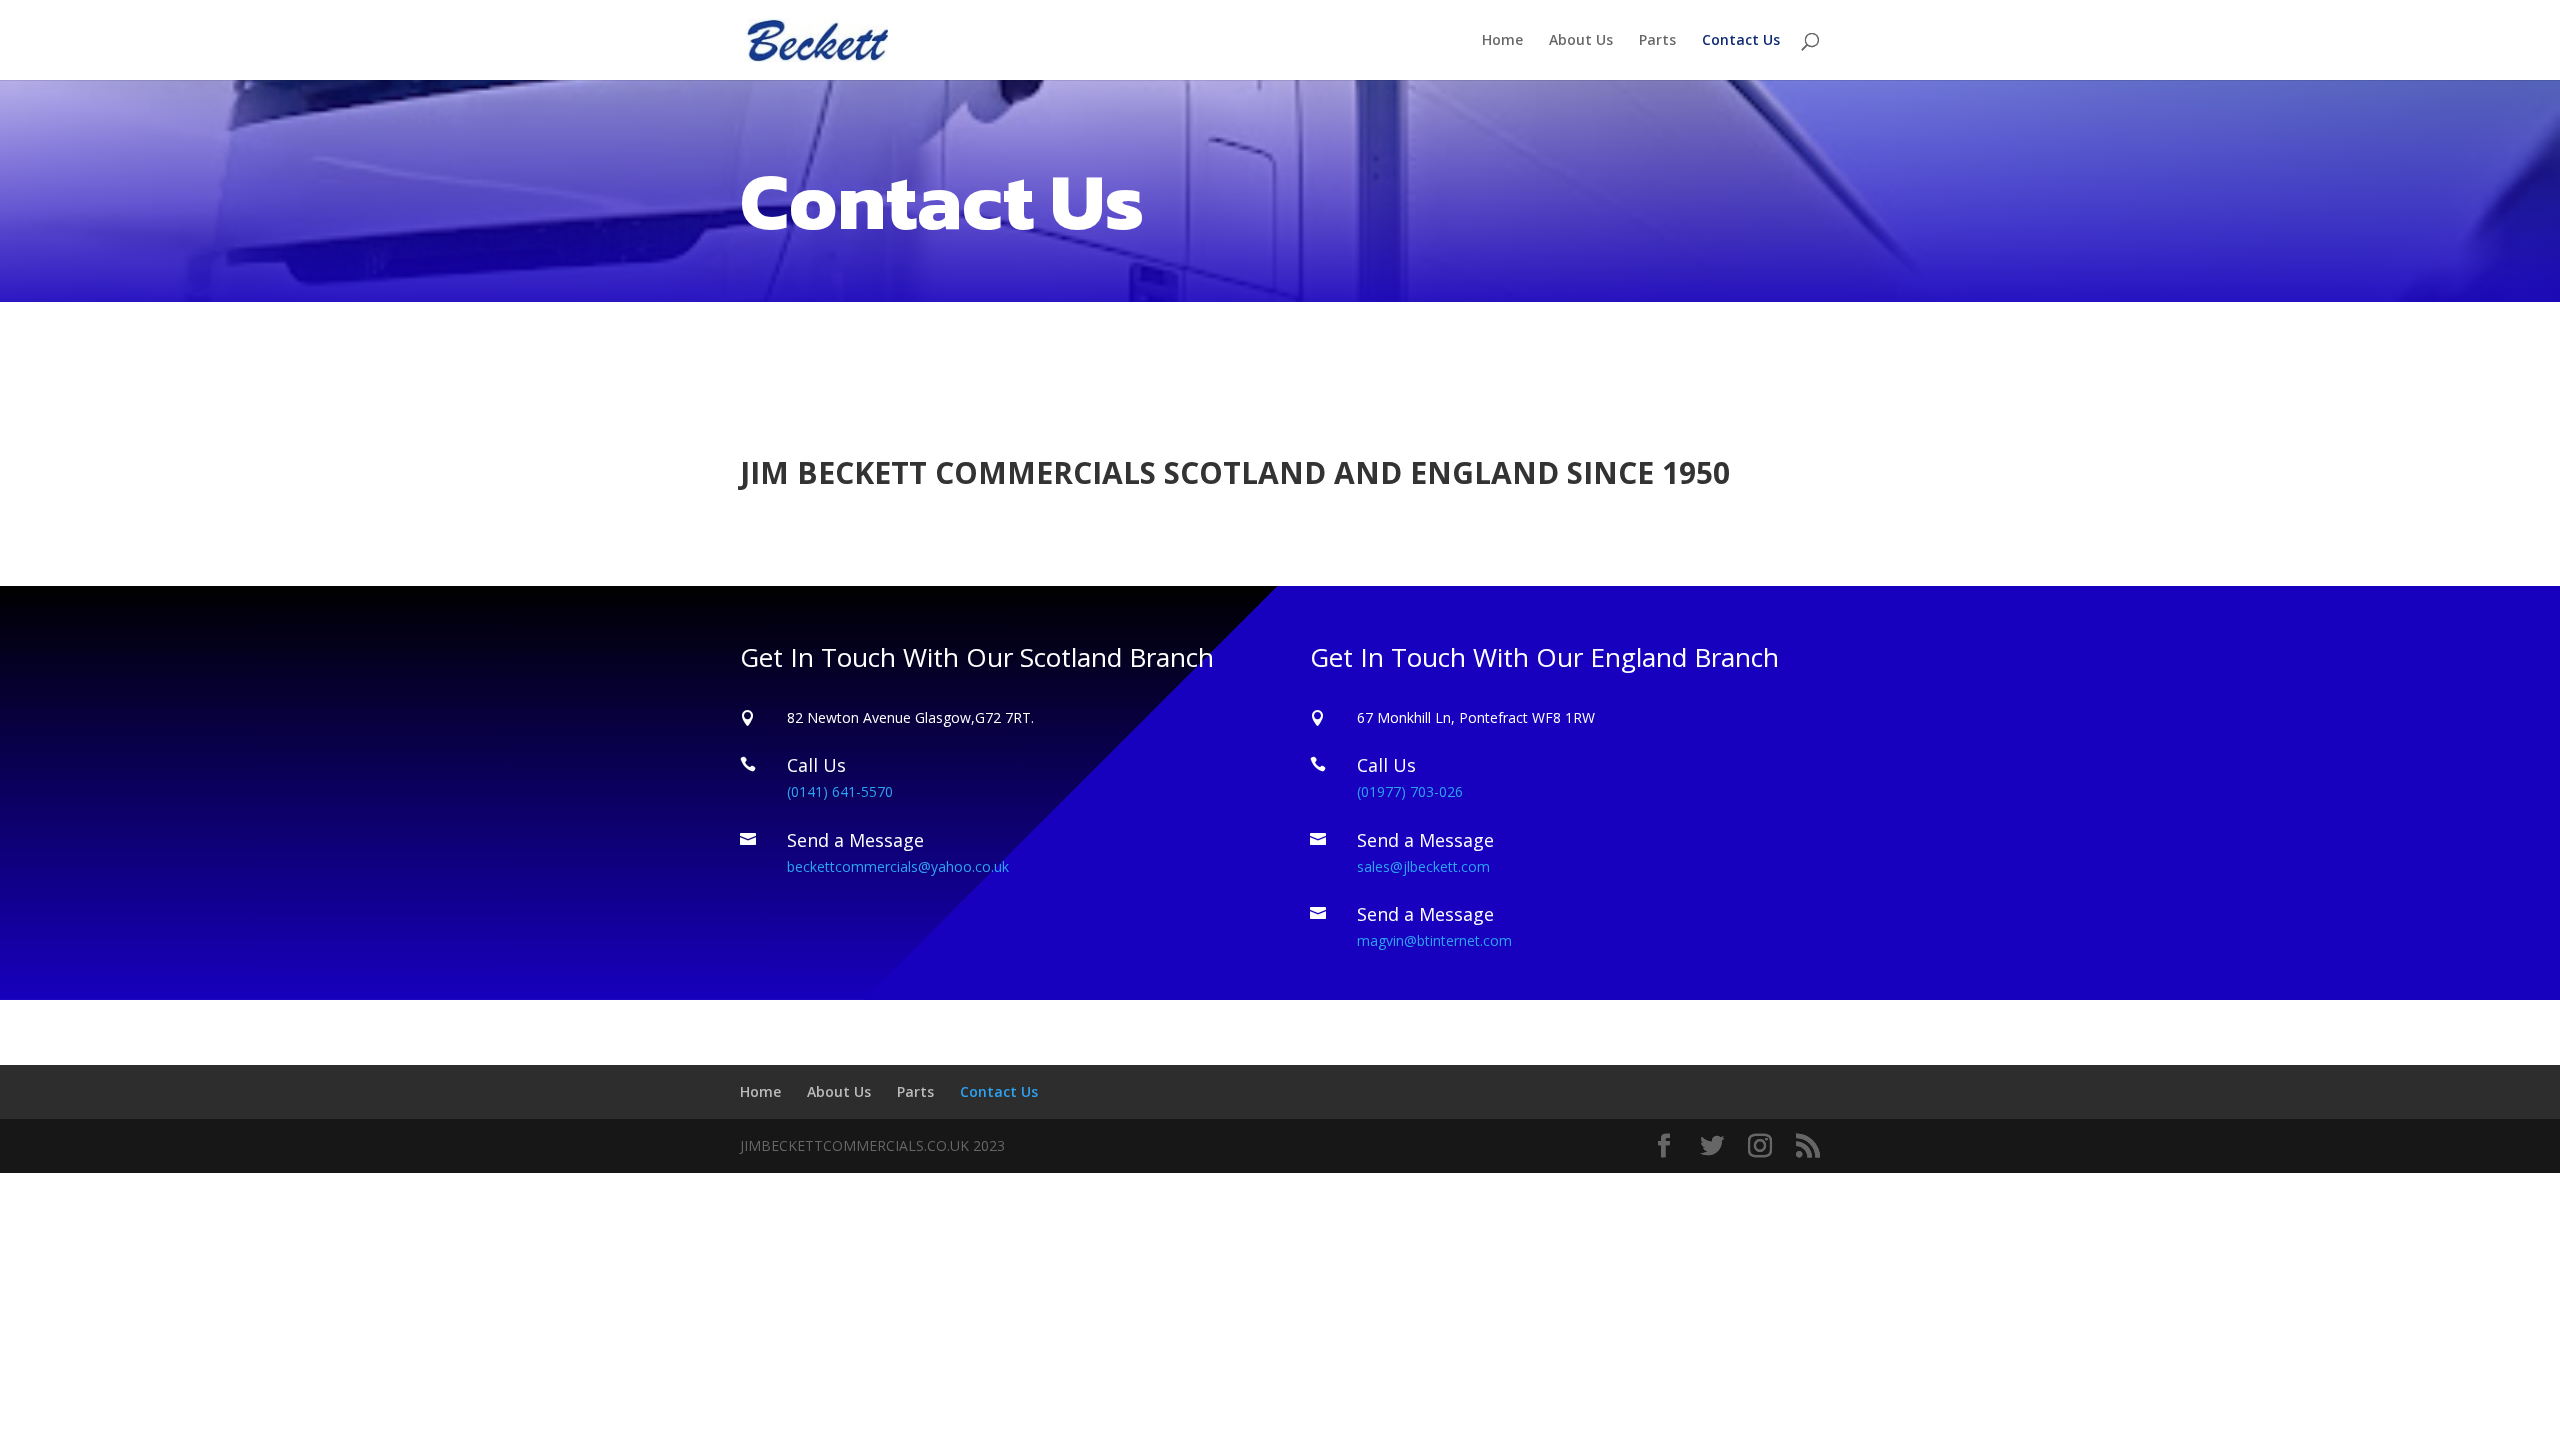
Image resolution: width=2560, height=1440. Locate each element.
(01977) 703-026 (1410, 791)
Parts (1657, 41)
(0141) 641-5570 (840, 791)
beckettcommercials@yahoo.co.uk (898, 866)
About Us (1581, 41)
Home (1502, 41)
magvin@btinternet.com (1434, 940)
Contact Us (1741, 41)
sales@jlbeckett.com (1423, 866)
